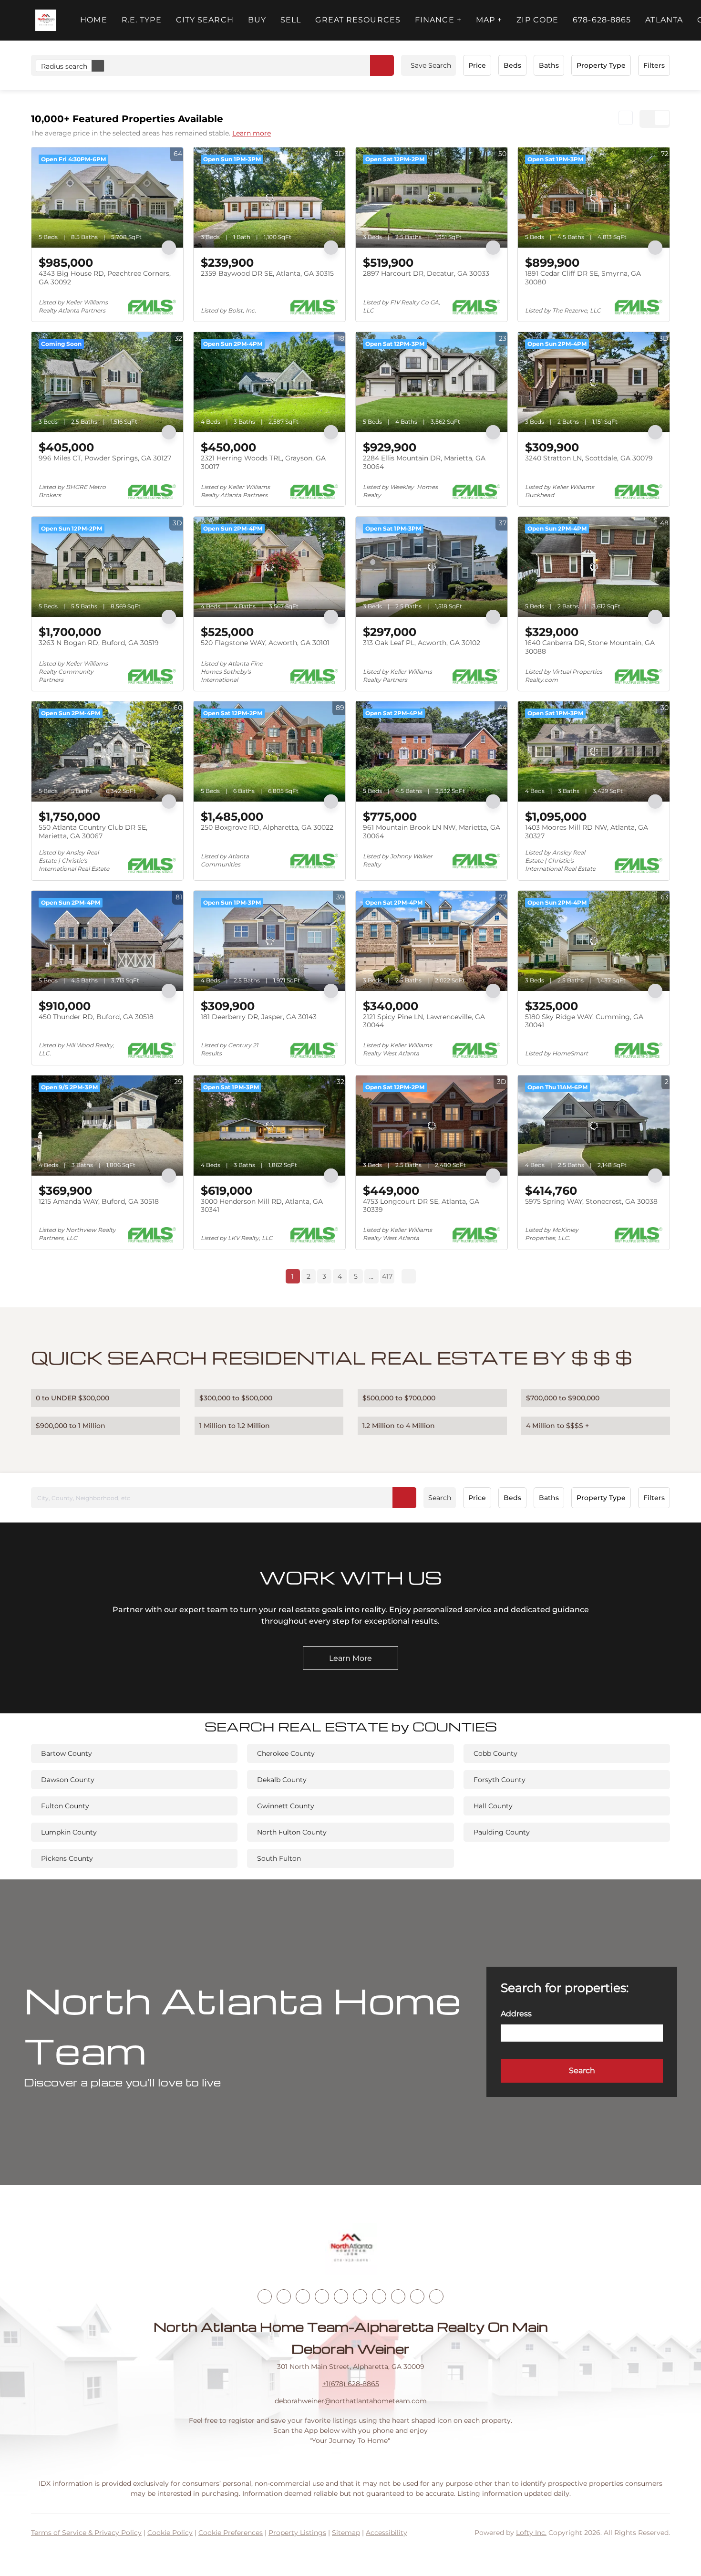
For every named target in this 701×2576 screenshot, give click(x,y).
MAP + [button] (489, 20)
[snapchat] (398, 2296)
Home (93, 20)
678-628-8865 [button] (602, 20)
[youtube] (360, 2296)
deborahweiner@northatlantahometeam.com (351, 2401)
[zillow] (322, 2296)
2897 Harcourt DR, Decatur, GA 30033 (426, 273)
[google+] (436, 2296)
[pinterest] (417, 2296)
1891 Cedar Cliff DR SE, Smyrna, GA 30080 (583, 278)
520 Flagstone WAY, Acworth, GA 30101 (265, 643)
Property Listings (297, 2533)
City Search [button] (205, 20)
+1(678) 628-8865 (351, 2384)
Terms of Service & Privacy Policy (86, 2533)
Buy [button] (257, 20)
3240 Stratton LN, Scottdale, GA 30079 (589, 458)
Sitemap (346, 2533)
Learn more (252, 133)
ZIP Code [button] (537, 20)
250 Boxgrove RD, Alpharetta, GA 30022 (267, 827)
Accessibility (387, 2533)
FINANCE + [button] (438, 20)
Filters (654, 65)
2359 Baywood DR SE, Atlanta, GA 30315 (267, 273)
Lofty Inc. (531, 2533)
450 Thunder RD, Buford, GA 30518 (96, 1017)
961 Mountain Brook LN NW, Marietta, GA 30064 (432, 832)
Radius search (64, 66)
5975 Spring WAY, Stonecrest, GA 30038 (591, 1201)
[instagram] (341, 2296)
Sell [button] (291, 20)
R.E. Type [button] (142, 20)
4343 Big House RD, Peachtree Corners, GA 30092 (105, 278)
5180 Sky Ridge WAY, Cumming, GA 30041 (584, 1021)
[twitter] (303, 2296)
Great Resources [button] (358, 20)
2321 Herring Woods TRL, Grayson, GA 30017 (263, 462)
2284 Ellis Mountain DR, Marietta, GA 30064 (424, 462)
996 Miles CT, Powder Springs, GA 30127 (105, 458)
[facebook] (265, 2296)
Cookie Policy (170, 2533)
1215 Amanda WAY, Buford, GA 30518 (99, 1201)
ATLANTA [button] (664, 20)
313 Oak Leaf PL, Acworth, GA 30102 (422, 643)
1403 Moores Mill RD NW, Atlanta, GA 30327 (587, 832)
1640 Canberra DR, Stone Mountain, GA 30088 (590, 647)
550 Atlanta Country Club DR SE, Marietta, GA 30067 (93, 832)
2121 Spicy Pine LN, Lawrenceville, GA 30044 (424, 1021)
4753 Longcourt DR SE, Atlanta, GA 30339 (421, 1206)
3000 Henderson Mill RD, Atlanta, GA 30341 (262, 1206)
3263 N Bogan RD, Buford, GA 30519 (99, 643)
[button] (46, 20)
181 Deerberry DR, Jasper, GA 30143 (259, 1017)
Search (440, 1498)
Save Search (431, 65)
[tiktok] (379, 2296)
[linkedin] (284, 2296)
